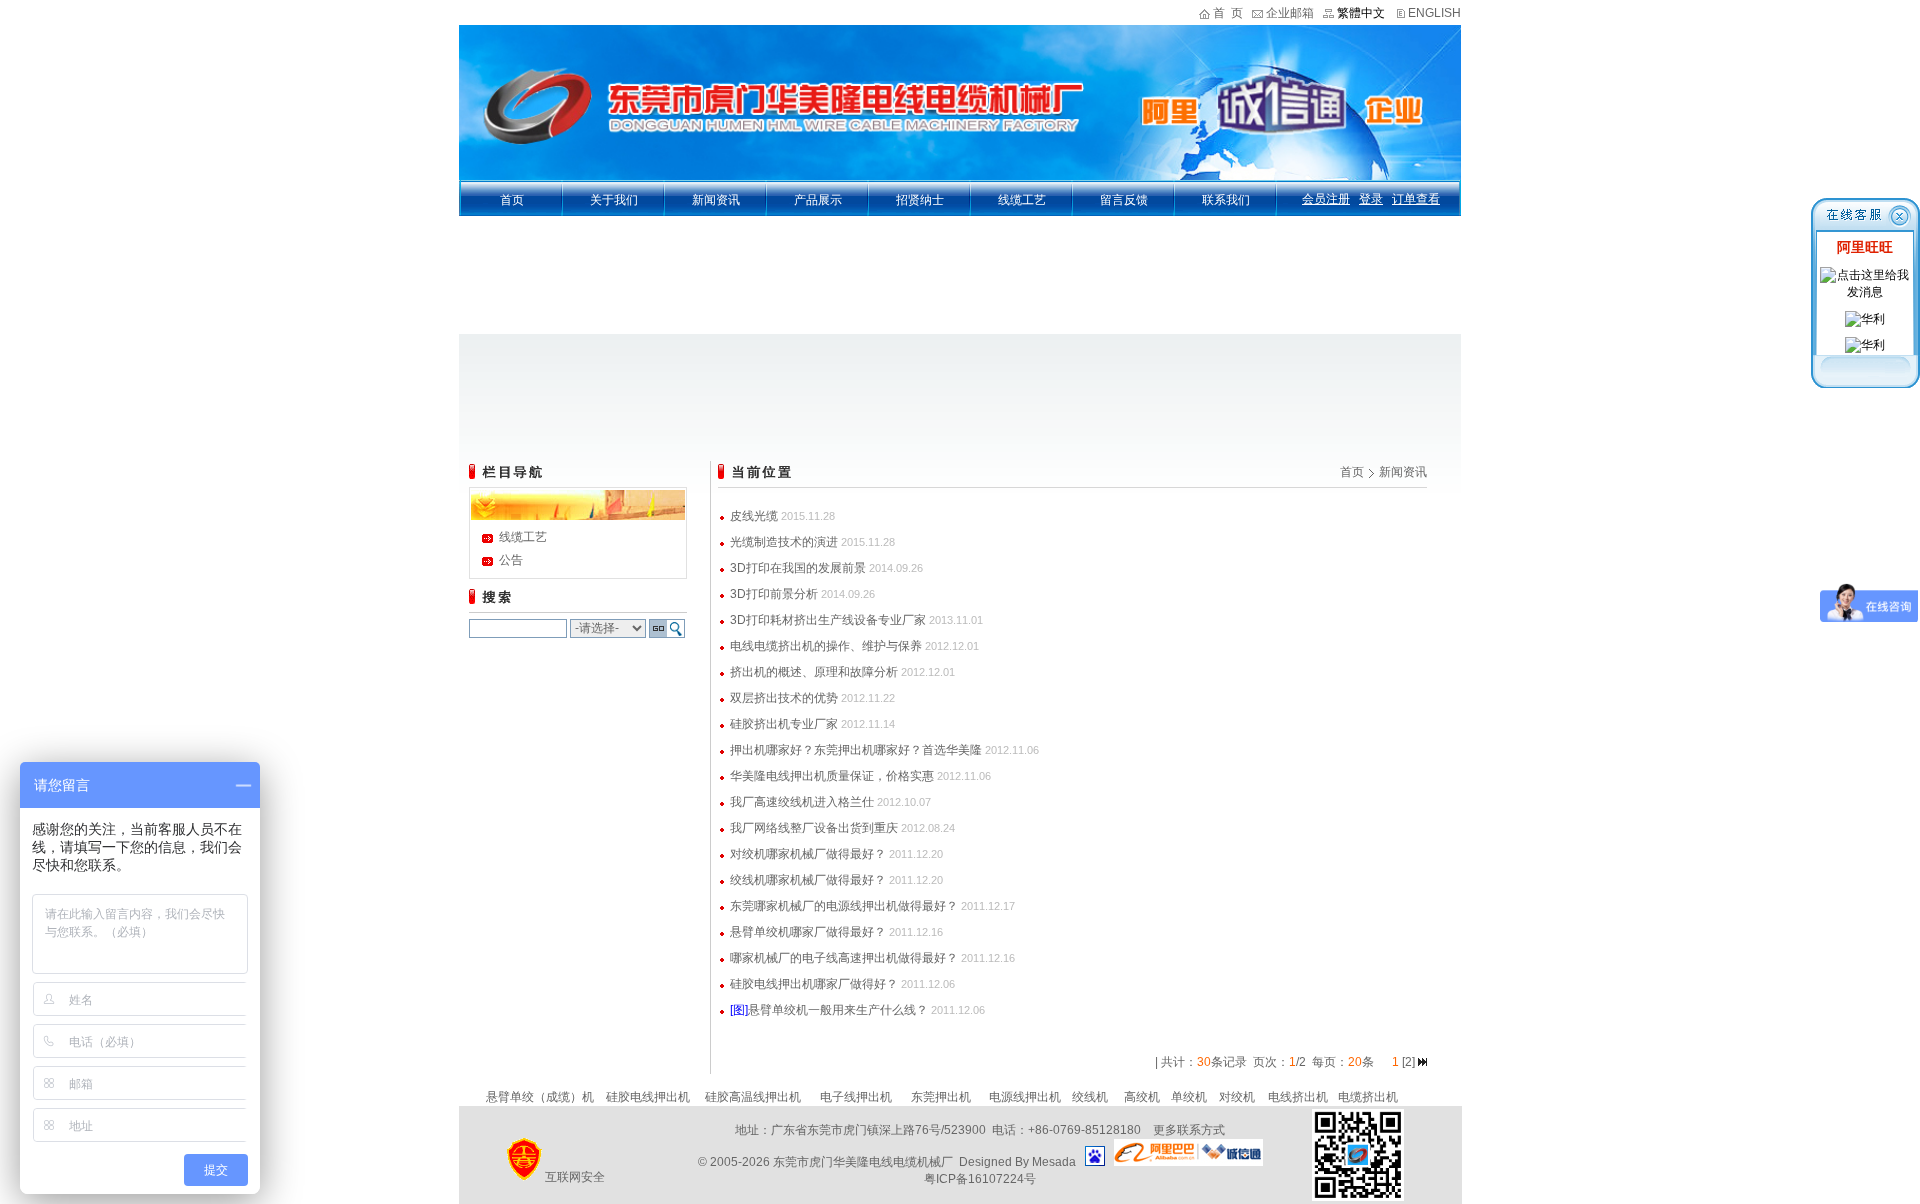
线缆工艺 (1022, 200)
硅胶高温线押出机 (753, 1097)
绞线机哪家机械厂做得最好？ (808, 880)
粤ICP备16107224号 (980, 1179)
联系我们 (1226, 200)
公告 (511, 560)
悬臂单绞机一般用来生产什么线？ (838, 1010)
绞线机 (1090, 1097)
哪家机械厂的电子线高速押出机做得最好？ (844, 958)
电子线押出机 (856, 1097)
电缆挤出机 (1368, 1097)
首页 (512, 200)
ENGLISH (1434, 13)
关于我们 (614, 200)
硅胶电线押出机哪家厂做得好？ (814, 984)
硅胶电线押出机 (648, 1097)
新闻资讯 (716, 200)
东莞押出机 (941, 1097)
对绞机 (1237, 1097)
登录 (1371, 199)
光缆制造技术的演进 (784, 542)
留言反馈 (1124, 200)
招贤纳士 (920, 200)
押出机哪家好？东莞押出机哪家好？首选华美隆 (856, 750)
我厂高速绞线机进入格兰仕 (802, 802)
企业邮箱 (1290, 13)
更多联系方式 (1189, 1130)
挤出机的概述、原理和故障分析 (814, 672)
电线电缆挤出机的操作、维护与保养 (826, 646)
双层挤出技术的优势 (784, 698)
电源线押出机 (1025, 1097)
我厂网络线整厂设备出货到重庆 (814, 828)
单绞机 (1189, 1097)
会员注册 (1326, 199)
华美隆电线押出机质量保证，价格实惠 (832, 776)
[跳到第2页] (1422, 1062)
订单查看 (1416, 199)
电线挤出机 (1298, 1097)
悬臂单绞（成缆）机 (540, 1097)
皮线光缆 (754, 516)
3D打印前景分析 (774, 594)
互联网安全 (575, 1177)
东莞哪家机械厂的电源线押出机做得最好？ (844, 906)
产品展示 (818, 200)
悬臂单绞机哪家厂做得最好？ (808, 932)
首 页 (1228, 13)
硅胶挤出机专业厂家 (784, 724)
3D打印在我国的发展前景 (798, 568)
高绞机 (1142, 1097)
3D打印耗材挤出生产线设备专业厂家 (828, 620)
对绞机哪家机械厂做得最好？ (808, 854)
